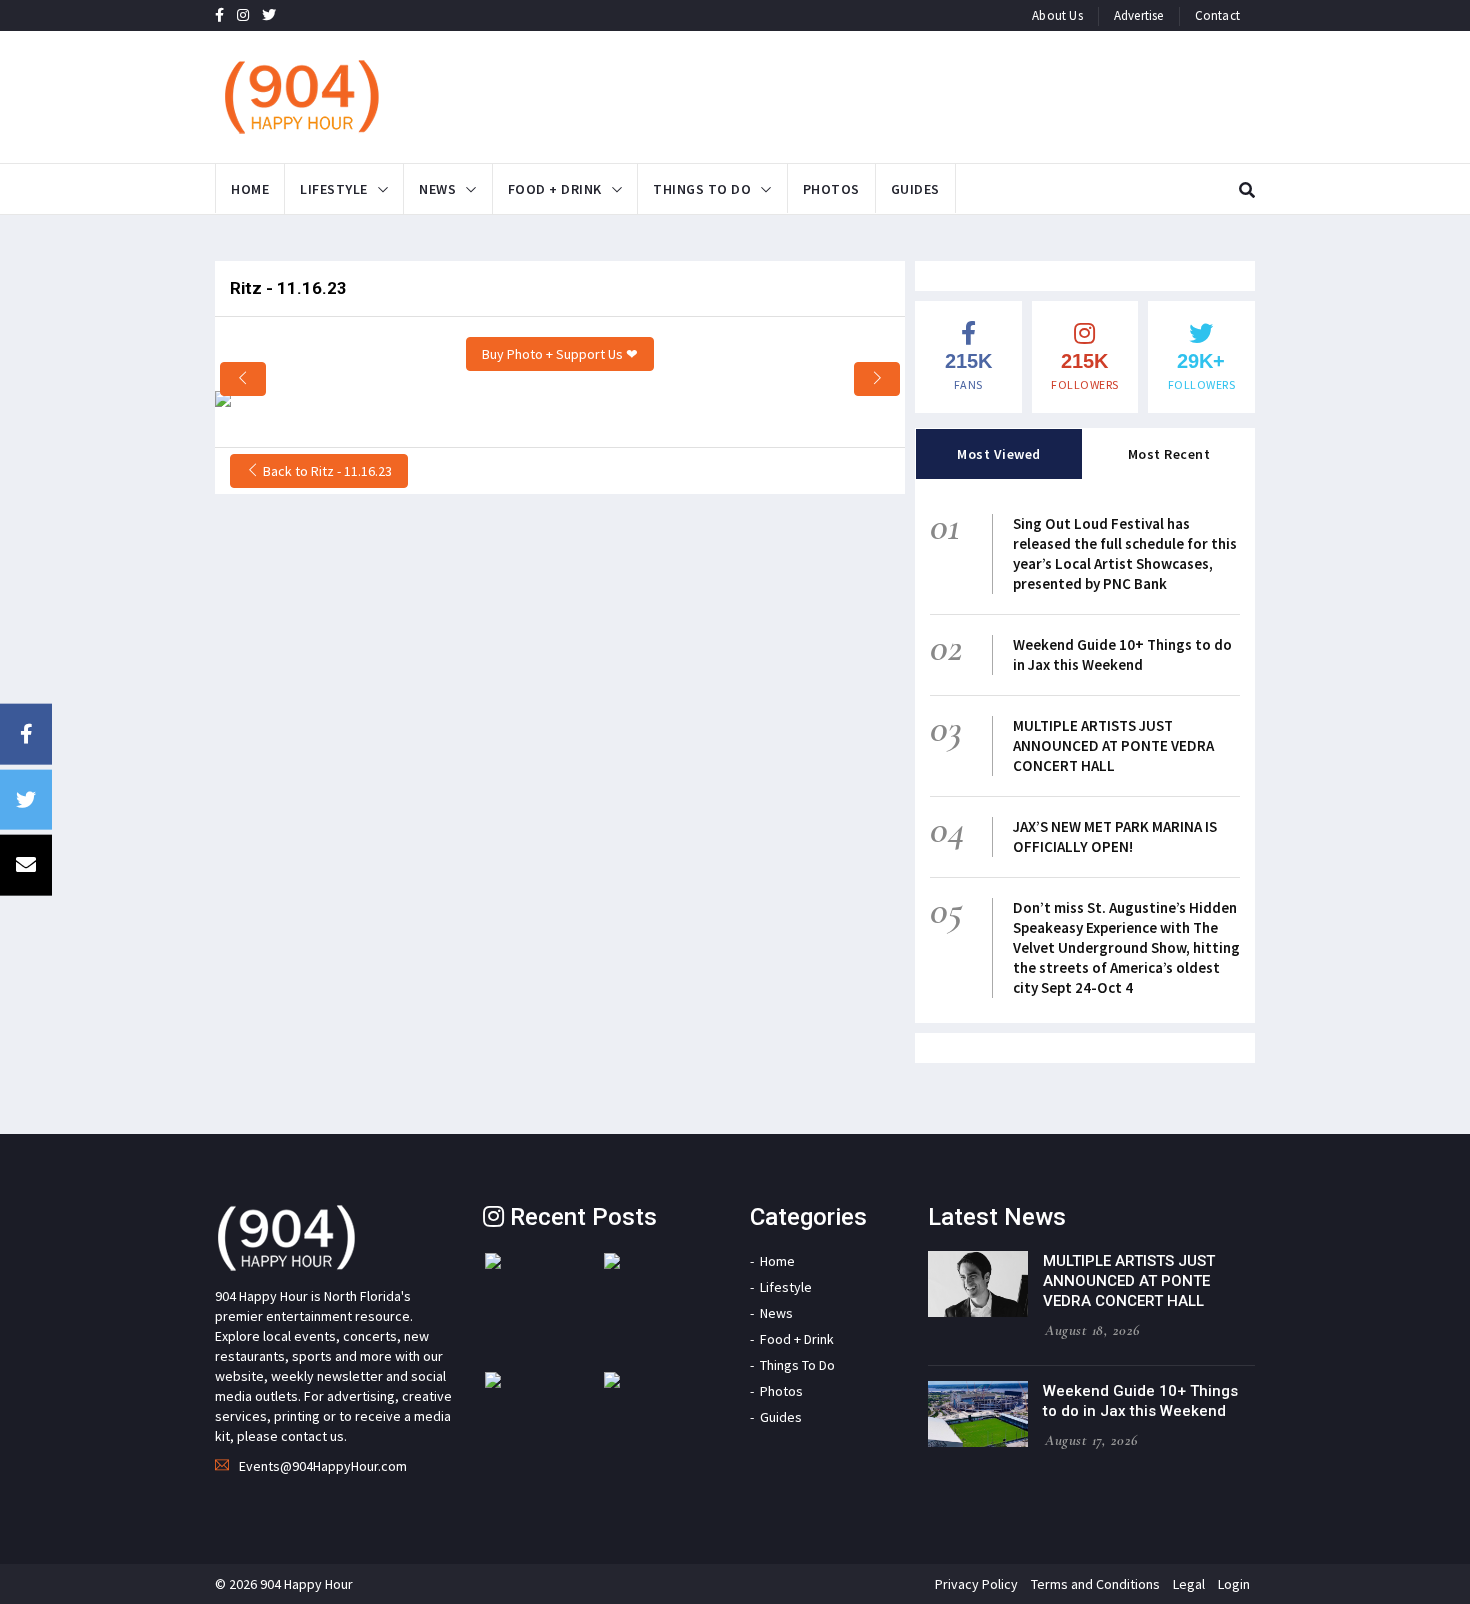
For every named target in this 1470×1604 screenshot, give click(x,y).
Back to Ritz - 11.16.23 (326, 471)
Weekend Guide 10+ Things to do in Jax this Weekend (1122, 654)
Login (1234, 1584)
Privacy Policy (976, 1584)
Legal (1189, 1584)
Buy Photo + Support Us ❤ (560, 354)
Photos (831, 189)
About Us (1057, 15)
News (437, 189)
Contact (1217, 15)
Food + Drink (555, 189)
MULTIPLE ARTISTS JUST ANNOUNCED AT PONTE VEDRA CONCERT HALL (1113, 745)
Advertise (1139, 15)
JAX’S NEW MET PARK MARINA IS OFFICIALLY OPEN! (1115, 836)
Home (250, 189)
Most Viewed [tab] (999, 454)
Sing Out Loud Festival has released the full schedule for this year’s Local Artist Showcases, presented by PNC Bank (1125, 553)
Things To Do (702, 189)
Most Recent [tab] (1169, 454)
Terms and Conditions (1095, 1584)
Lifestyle (334, 189)
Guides (915, 189)
